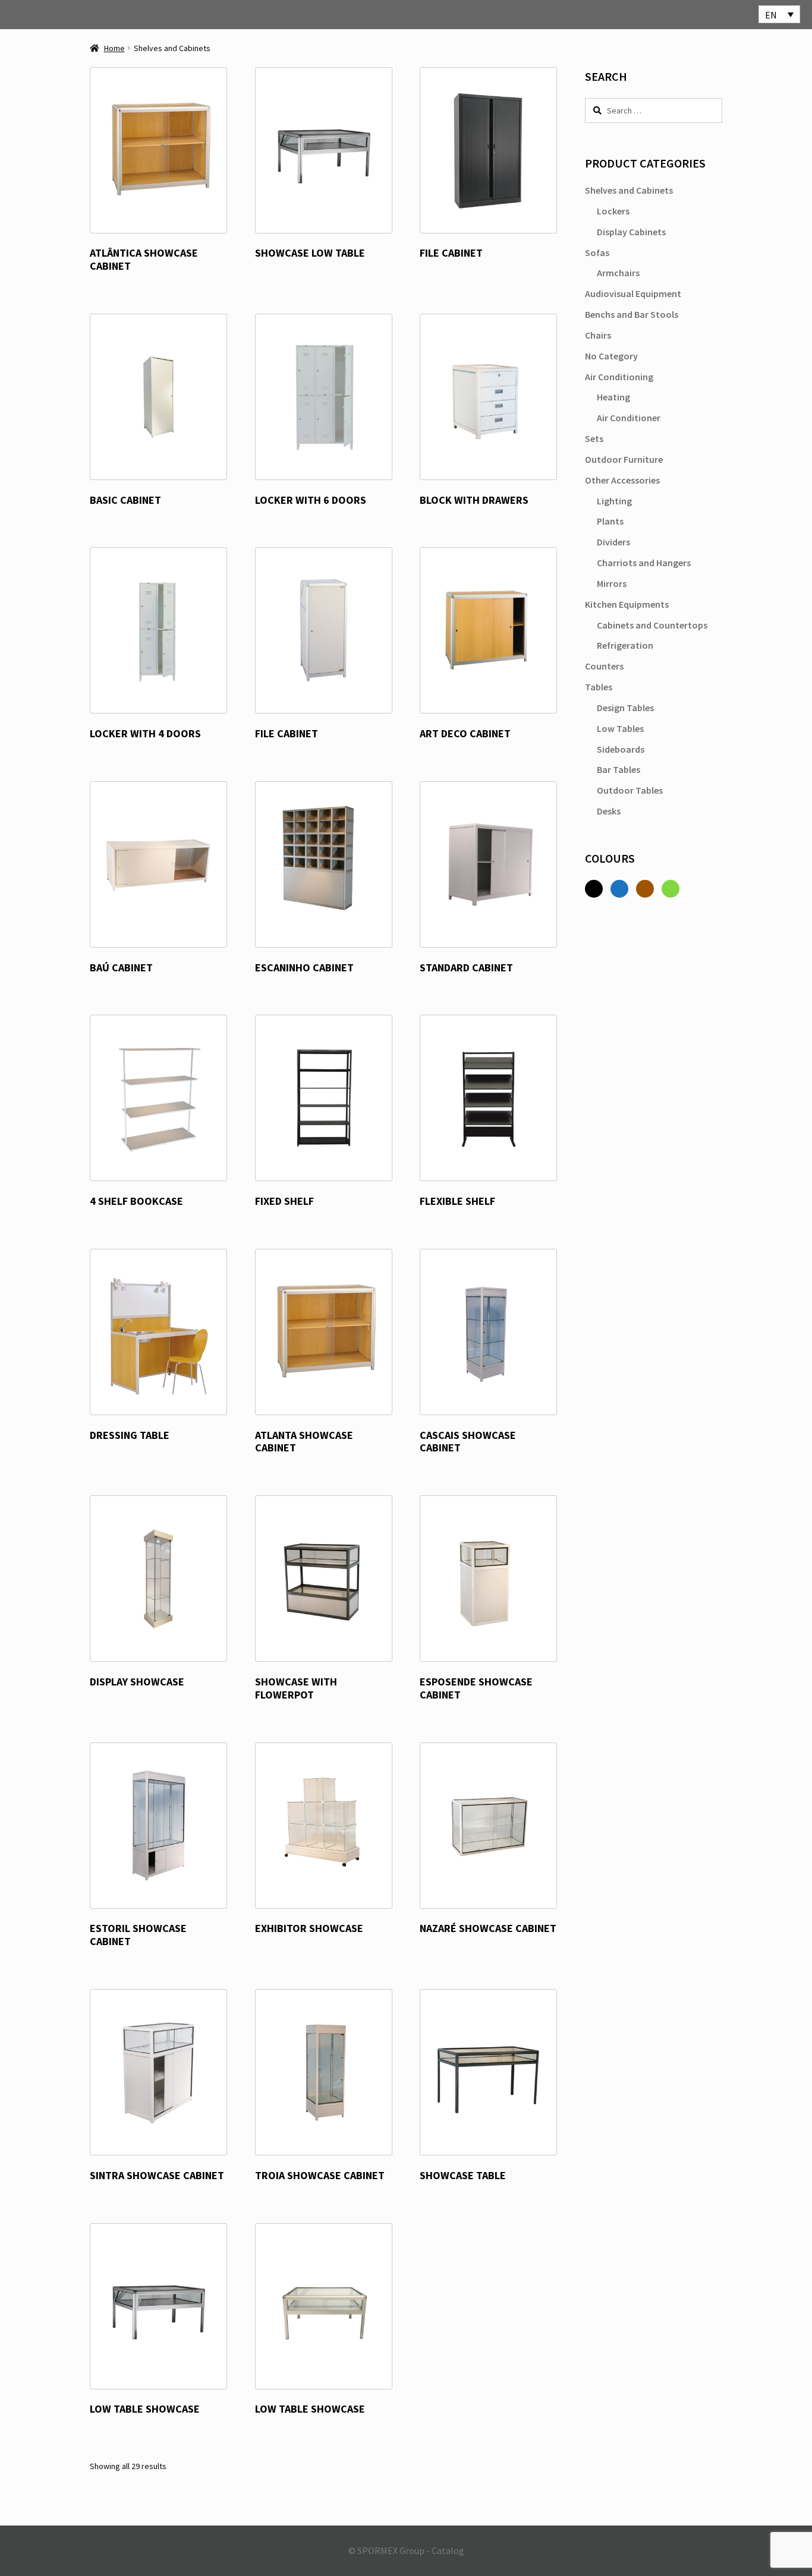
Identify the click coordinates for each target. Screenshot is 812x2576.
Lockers (613, 211)
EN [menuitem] (771, 15)
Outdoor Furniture (624, 459)
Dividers (613, 542)
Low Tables (620, 728)
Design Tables (625, 708)
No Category (611, 356)
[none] (779, 14)
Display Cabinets (631, 232)
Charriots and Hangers (644, 563)
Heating (613, 397)
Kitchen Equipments (627, 604)
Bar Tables (619, 769)
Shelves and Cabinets (629, 190)
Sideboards (621, 749)
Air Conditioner (629, 418)
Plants (610, 521)
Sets (594, 438)
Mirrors (612, 583)
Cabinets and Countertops (652, 625)
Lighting (614, 501)
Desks (609, 811)
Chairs (598, 335)
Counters (604, 666)
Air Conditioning (619, 377)
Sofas (597, 252)
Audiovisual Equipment (633, 293)
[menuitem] (779, 14)
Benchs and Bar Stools (632, 314)
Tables (599, 687)
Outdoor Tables (630, 790)
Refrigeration (625, 645)
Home (114, 48)
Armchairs (618, 273)
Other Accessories (622, 480)
